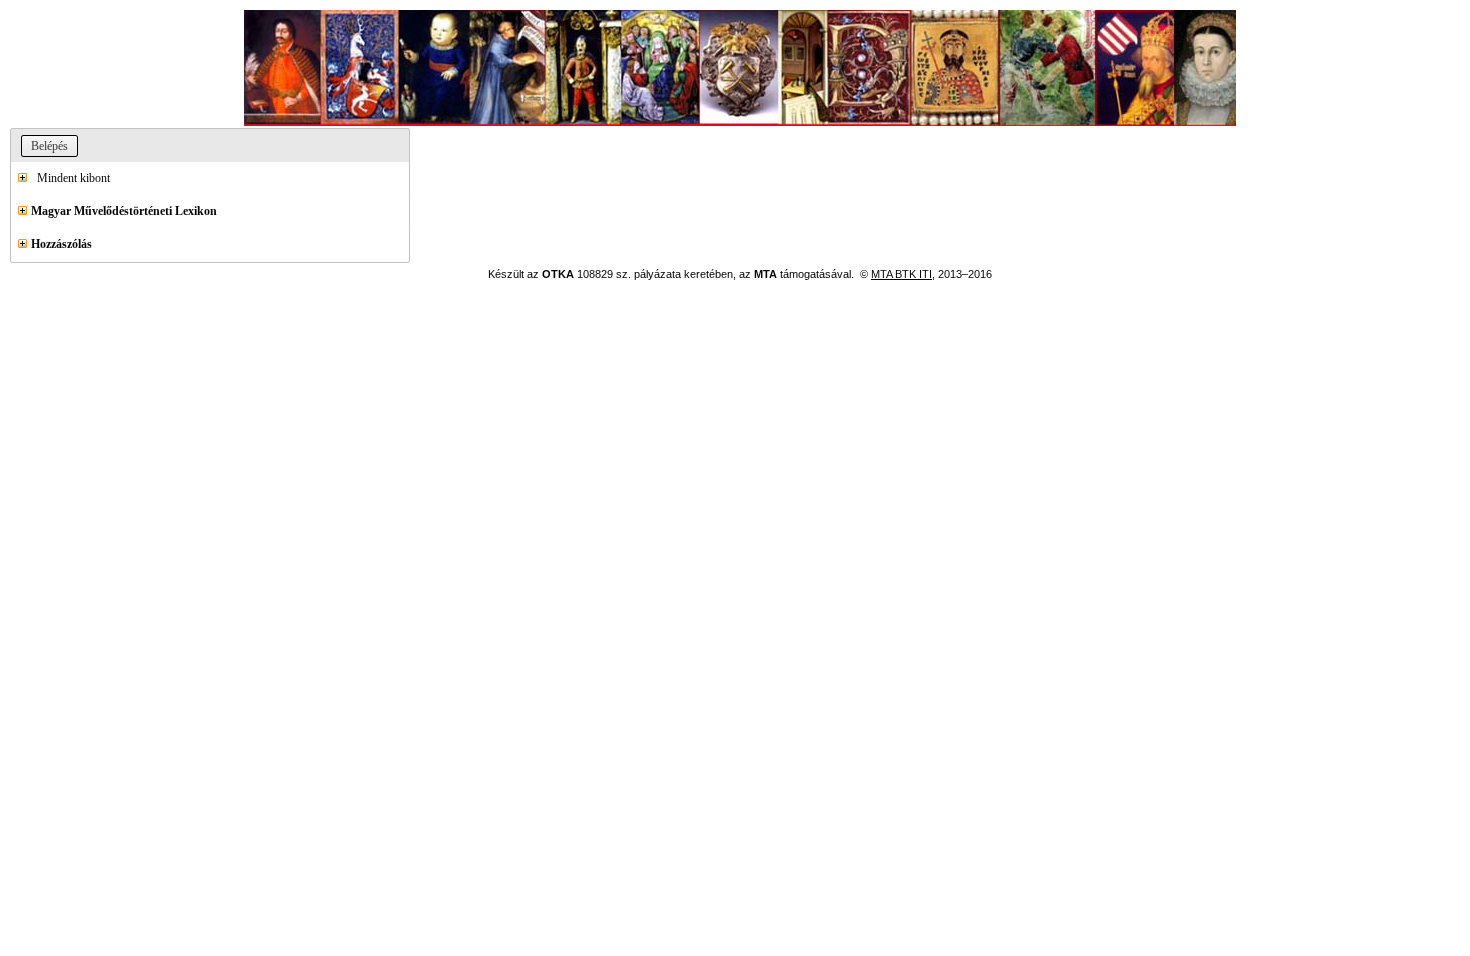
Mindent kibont (69, 178)
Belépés (49, 146)
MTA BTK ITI (901, 274)
